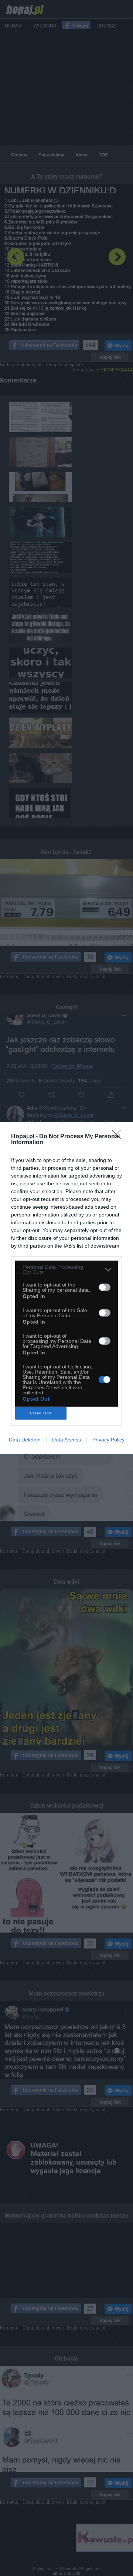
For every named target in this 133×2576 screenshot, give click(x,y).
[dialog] (66, 1288)
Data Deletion (25, 1440)
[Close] (119, 1137)
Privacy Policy (108, 1440)
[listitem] (66, 1269)
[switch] (105, 1287)
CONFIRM (41, 1413)
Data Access (66, 1440)
